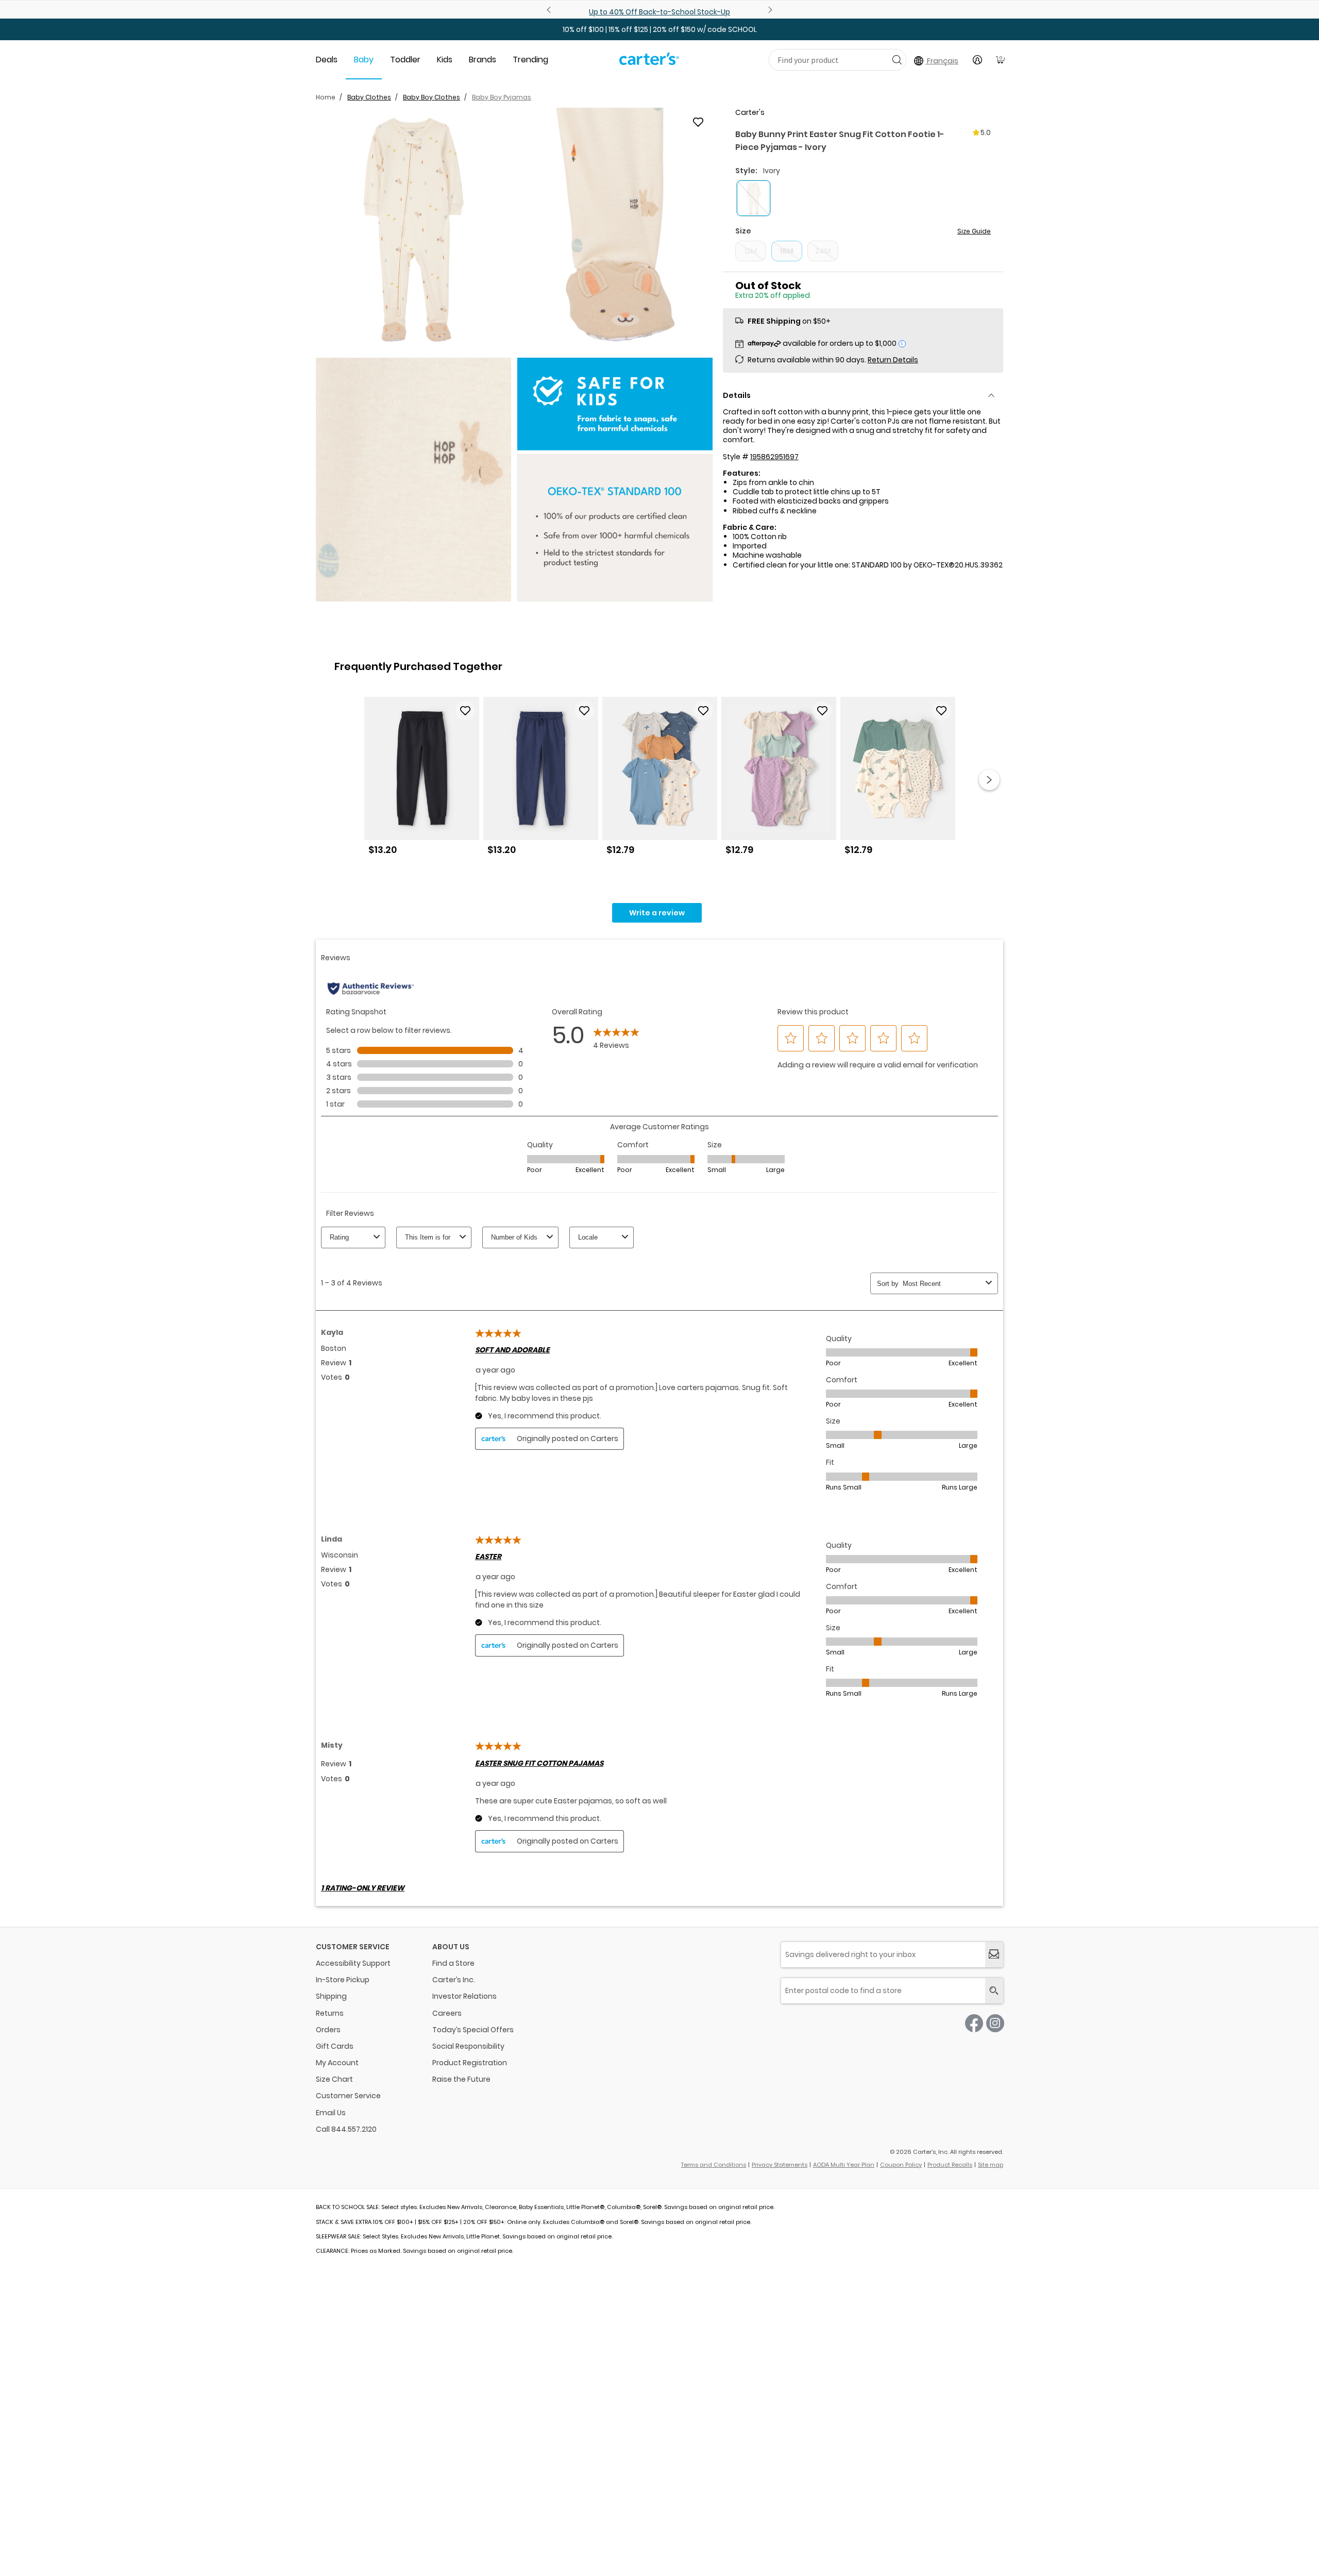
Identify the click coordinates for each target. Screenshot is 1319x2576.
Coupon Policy (901, 2165)
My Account (337, 2063)
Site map (991, 2165)
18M (787, 251)
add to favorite (698, 122)
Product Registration (470, 2063)
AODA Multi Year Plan (844, 2165)
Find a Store (453, 1963)
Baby (364, 60)
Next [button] (989, 780)
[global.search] (994, 1991)
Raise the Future (461, 2079)
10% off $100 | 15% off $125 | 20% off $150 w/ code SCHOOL (660, 29)
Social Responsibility (468, 2046)
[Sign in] (977, 60)
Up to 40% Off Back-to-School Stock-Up (659, 12)
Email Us (331, 2113)
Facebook (974, 2023)
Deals (327, 60)
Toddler (405, 60)
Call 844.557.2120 (346, 2129)
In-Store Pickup (343, 1980)
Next (769, 10)
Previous (550, 10)
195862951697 (774, 457)
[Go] (897, 60)
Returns (330, 2013)
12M (751, 251)
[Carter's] (649, 63)
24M (823, 251)
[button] (413, 230)
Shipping (331, 1996)
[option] (422, 780)
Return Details (893, 360)
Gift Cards (335, 2046)
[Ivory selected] (754, 198)
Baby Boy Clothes (432, 97)
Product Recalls (950, 2165)
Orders (328, 2030)
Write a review (657, 913)
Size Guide (974, 231)
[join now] (994, 1955)
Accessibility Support (353, 1963)
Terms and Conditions (714, 2165)
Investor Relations (464, 1996)
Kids (445, 60)
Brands (483, 60)
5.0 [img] (986, 132)
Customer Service (348, 2096)
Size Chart (334, 2079)
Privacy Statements (780, 2165)
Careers (447, 2013)
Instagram (995, 2023)
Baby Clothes (369, 97)
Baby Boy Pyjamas (502, 97)
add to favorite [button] (465, 711)
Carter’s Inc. (454, 1980)
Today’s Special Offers (473, 2030)
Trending (530, 60)
